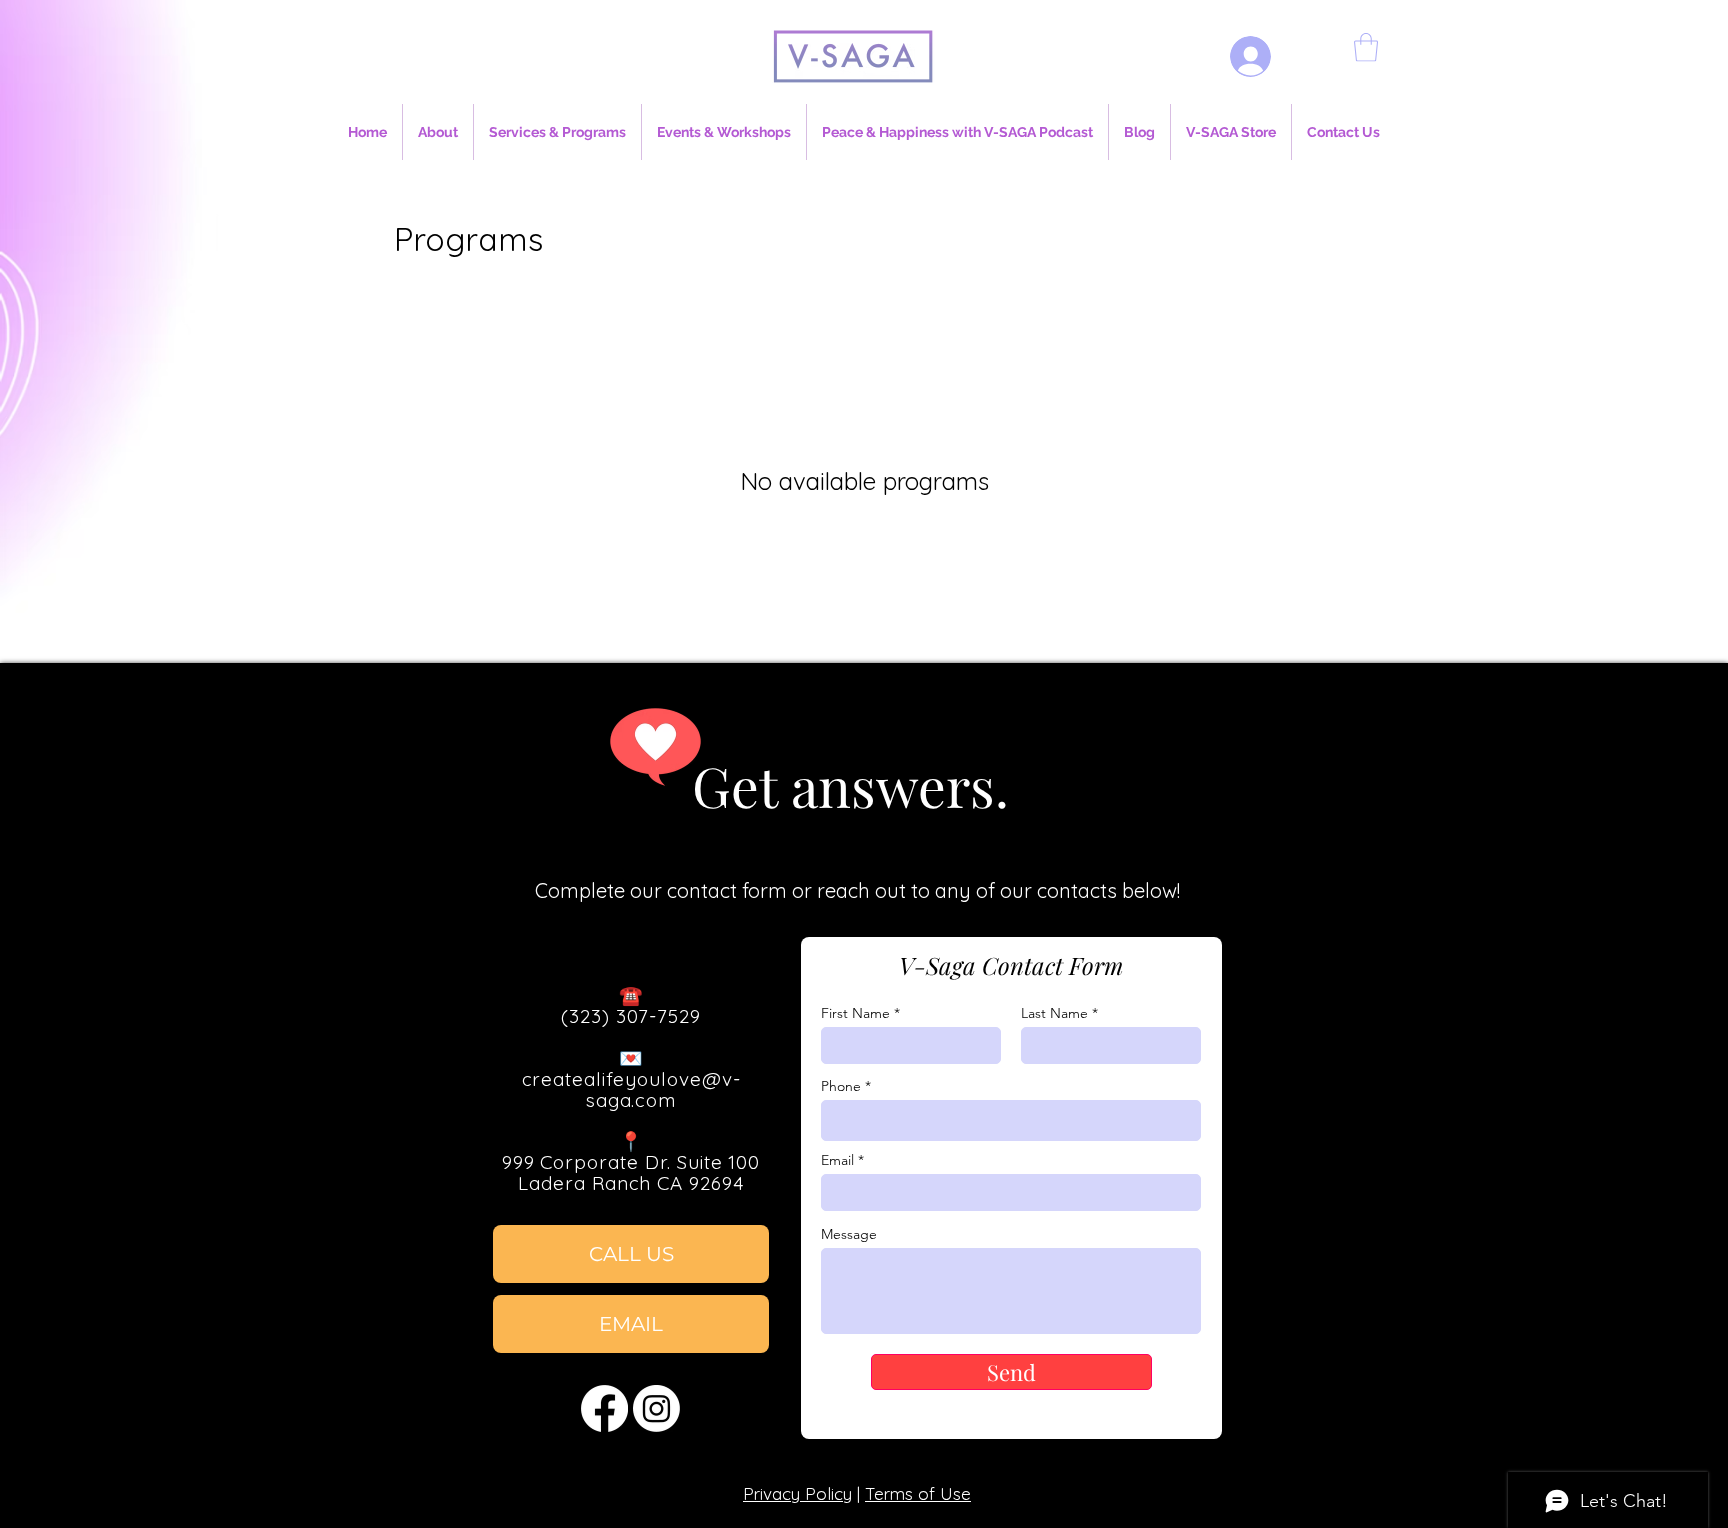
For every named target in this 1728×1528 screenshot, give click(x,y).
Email (837, 1160)
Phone (841, 1086)
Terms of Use (918, 1493)
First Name (855, 1013)
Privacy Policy (797, 1493)
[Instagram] (656, 1408)
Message (849, 1234)
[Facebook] (604, 1408)
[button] (1366, 47)
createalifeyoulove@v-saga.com (631, 1089)
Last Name (1054, 1013)
